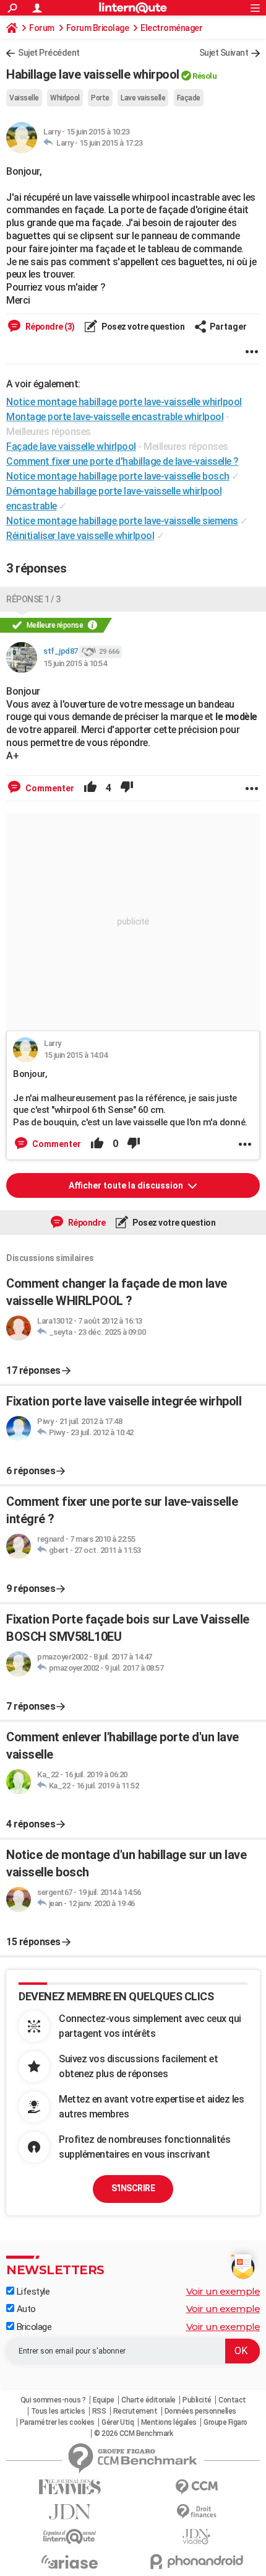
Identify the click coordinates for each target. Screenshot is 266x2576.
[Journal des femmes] (70, 2487)
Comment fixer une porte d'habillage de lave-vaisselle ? (122, 461)
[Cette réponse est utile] (90, 788)
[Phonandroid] (196, 2561)
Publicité (197, 2400)
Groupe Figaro (225, 2422)
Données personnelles (200, 2411)
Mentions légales (169, 2422)
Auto (25, 2309)
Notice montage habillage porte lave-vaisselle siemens (122, 521)
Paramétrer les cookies (57, 2422)
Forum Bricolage (98, 28)
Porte (100, 98)
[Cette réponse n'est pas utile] (127, 788)
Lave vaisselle (143, 98)
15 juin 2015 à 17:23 (111, 143)
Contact (232, 2400)
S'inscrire (133, 2188)
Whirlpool (65, 98)
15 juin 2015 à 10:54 (75, 663)
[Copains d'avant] (70, 2537)
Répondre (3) (49, 327)
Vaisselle (24, 98)
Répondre (86, 1223)
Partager (228, 327)
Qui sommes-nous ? (53, 2400)
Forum (42, 28)
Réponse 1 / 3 (33, 599)
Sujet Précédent (49, 53)
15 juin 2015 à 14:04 (75, 1055)
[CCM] (196, 2487)
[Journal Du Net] (70, 2512)
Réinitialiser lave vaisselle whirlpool (80, 536)
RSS (99, 2411)
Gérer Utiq (118, 2422)
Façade (189, 98)
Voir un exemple (223, 2291)
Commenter (49, 788)
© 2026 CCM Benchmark (133, 2433)
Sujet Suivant (224, 53)
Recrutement (135, 2411)
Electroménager (171, 28)
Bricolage (33, 2327)
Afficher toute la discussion (127, 1185)
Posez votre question (143, 327)
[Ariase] (70, 2562)
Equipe (104, 2400)
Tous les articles (58, 2411)
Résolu (204, 76)
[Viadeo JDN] (196, 2537)
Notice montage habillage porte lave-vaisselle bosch (118, 476)
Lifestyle (32, 2292)
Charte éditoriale (148, 2400)
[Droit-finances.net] (196, 2512)
